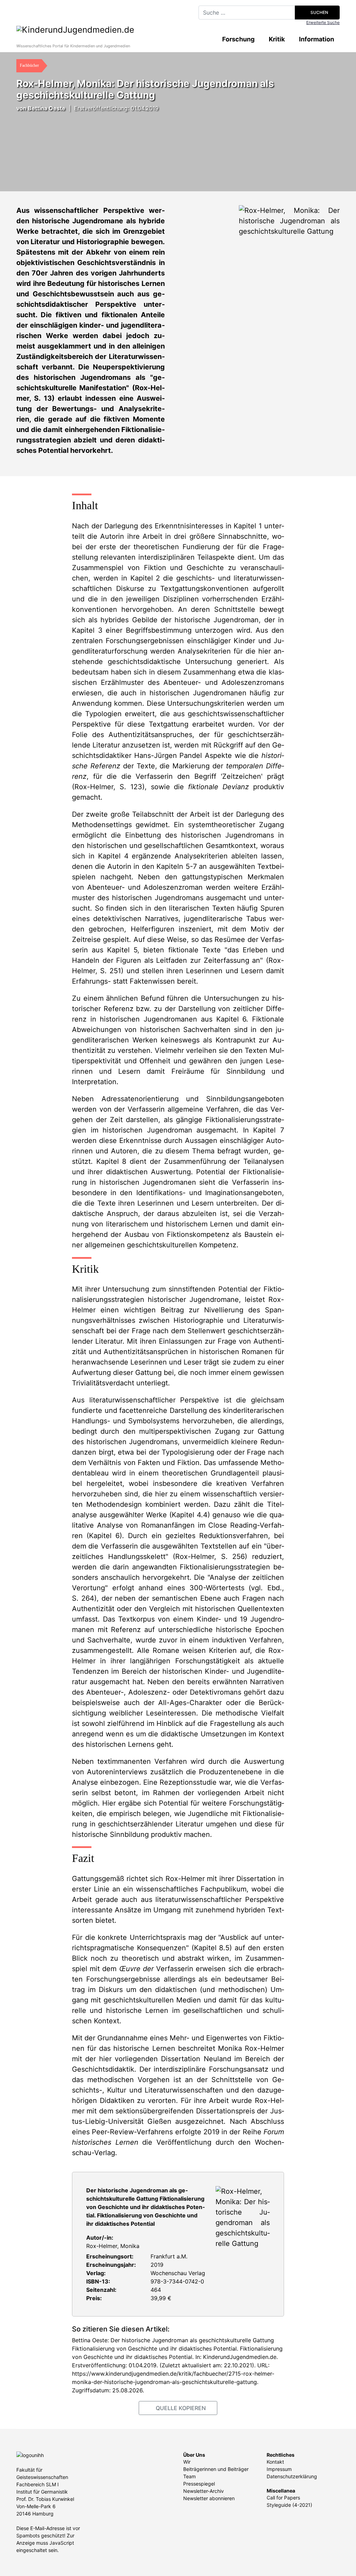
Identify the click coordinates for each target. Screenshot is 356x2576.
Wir (187, 2462)
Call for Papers (283, 2498)
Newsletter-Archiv (204, 2491)
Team (189, 2476)
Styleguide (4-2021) (289, 2505)
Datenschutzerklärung (292, 2476)
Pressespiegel (199, 2484)
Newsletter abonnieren (209, 2498)
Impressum (279, 2469)
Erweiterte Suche (323, 22)
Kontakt (275, 2462)
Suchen (319, 12)
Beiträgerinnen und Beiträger (216, 2469)
